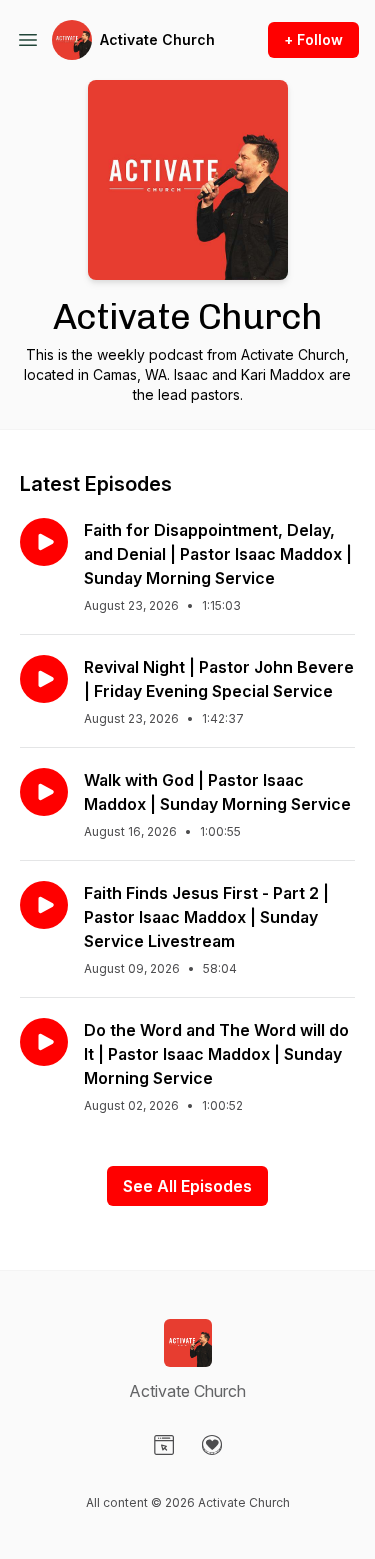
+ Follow (313, 39)
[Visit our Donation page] (212, 1445)
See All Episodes (187, 1186)
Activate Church (157, 39)
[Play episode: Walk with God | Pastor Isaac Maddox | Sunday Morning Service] (44, 792)
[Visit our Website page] (164, 1445)
